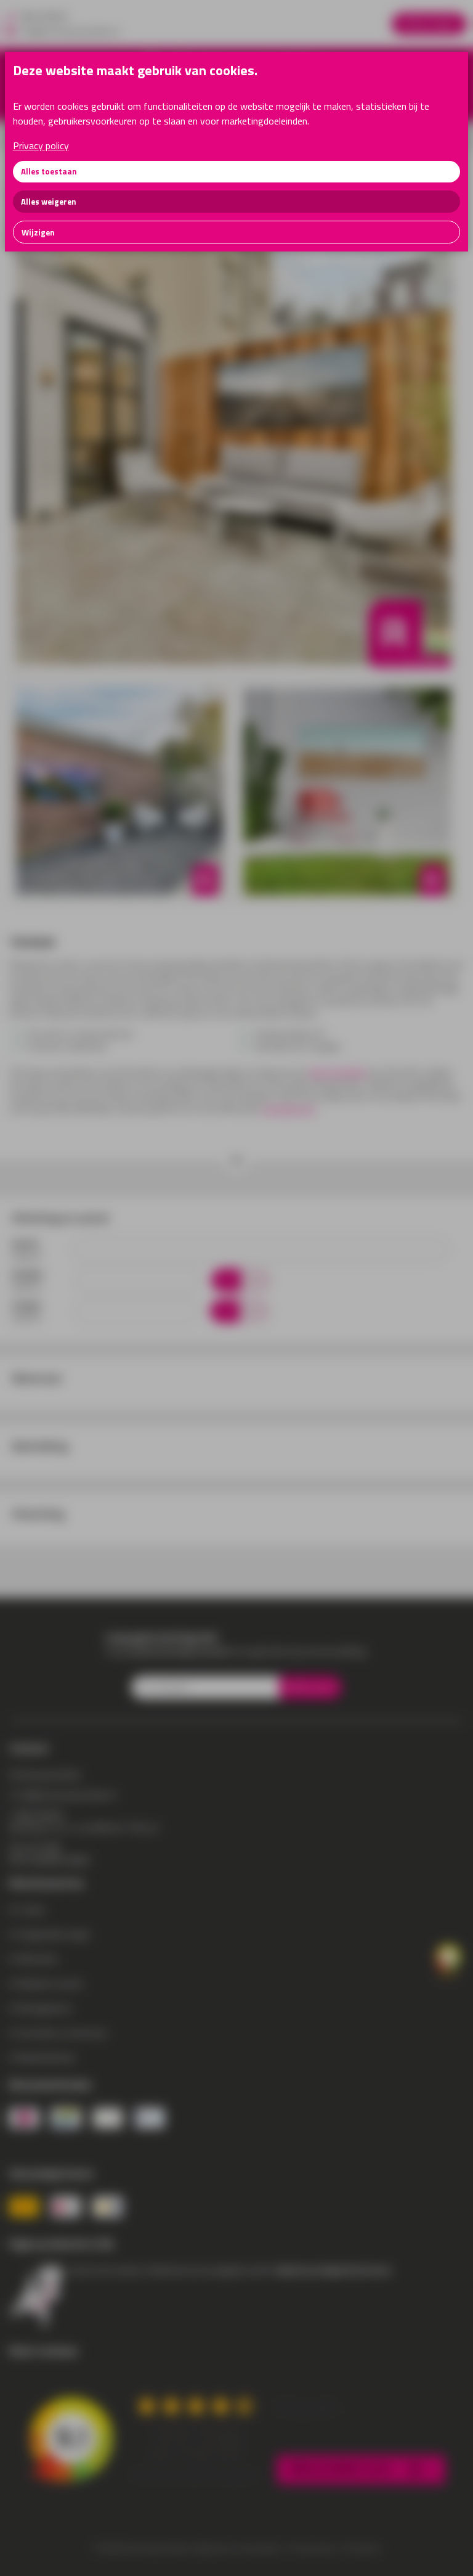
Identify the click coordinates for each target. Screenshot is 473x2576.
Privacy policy (41, 145)
